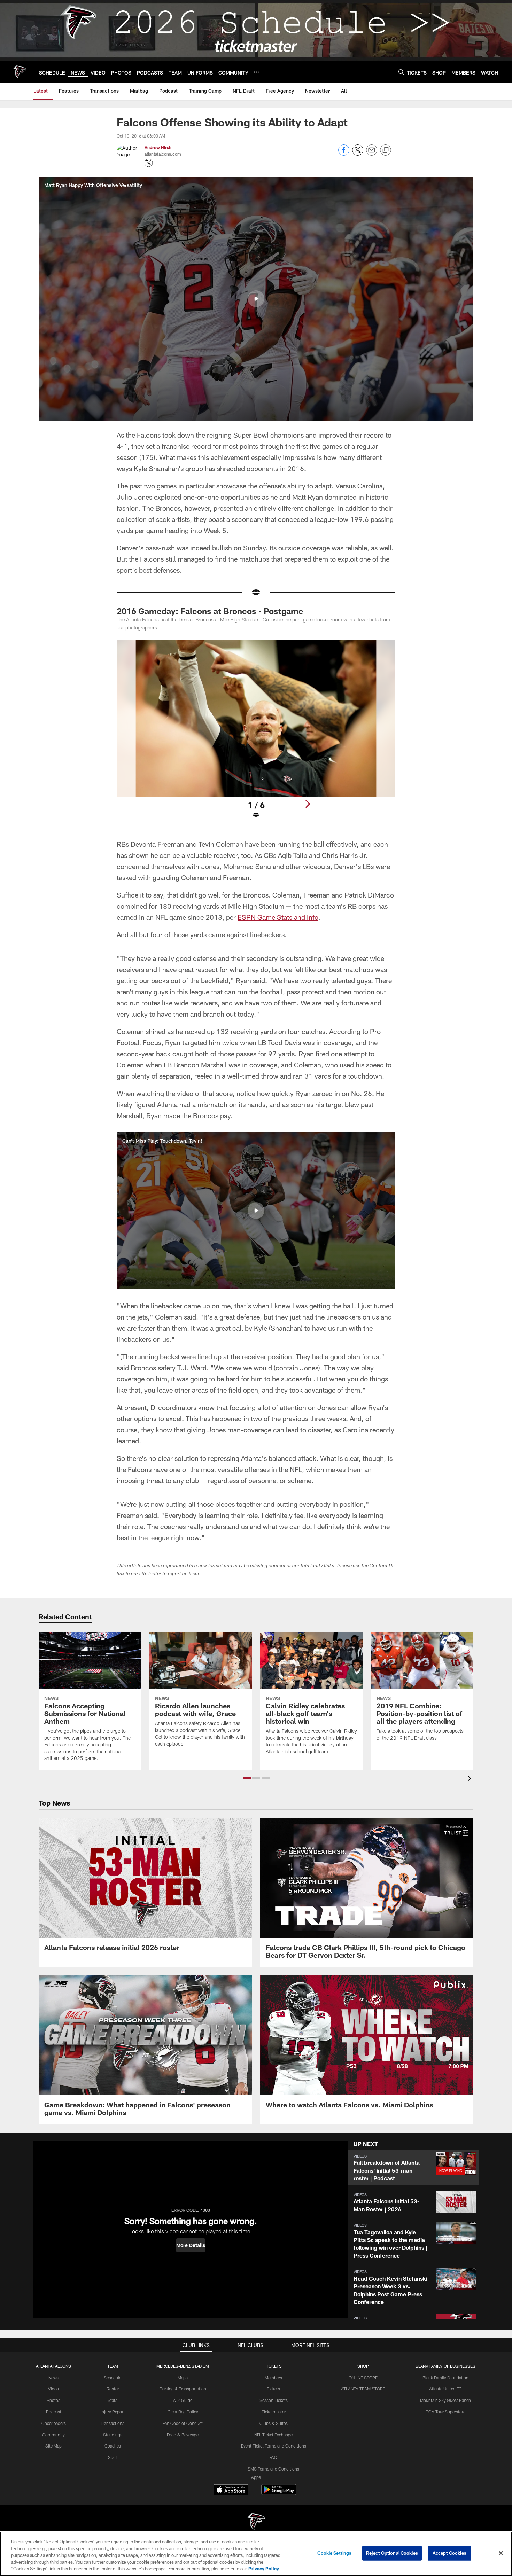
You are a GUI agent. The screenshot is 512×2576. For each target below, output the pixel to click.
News (53, 2378)
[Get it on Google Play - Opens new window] (279, 2493)
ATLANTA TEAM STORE (363, 2389)
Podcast (54, 2412)
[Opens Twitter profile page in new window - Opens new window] (149, 163)
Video (53, 2389)
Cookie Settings (334, 2553)
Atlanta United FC (445, 2389)
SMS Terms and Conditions (273, 2469)
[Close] (501, 2553)
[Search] (401, 72)
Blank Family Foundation (445, 2378)
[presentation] (471, 1779)
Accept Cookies (449, 2553)
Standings (113, 2435)
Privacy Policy (264, 2569)
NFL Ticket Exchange (273, 2435)
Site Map (53, 2446)
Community (53, 2435)
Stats (113, 2400)
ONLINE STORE (363, 2378)
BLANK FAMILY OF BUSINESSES (445, 2366)
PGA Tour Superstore (445, 2412)
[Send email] (372, 154)
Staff (113, 2457)
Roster (113, 2389)
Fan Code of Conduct (183, 2423)
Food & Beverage (183, 2435)
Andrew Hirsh (158, 147)
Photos (53, 2400)
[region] (256, 2554)
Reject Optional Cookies (392, 2553)
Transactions (113, 2423)
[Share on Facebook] (344, 154)
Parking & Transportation (183, 2389)
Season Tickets (274, 2400)
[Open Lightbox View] (256, 734)
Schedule (113, 2378)
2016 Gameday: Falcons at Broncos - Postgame (210, 611)
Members (273, 2378)
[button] (256, 299)
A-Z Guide (183, 2400)
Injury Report (113, 2412)
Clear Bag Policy (183, 2412)
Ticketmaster (274, 2412)
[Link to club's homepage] (20, 72)
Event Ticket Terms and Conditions (274, 2446)
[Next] (308, 804)
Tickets (273, 2389)
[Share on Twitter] (358, 154)
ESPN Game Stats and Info (278, 917)
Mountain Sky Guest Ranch (445, 2400)
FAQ (273, 2457)
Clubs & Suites (274, 2423)
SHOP (363, 2366)
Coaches (113, 2446)
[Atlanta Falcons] (256, 2522)
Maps (183, 2378)
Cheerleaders (54, 2423)
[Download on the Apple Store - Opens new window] (231, 2490)
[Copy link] (386, 150)
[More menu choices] (257, 72)
